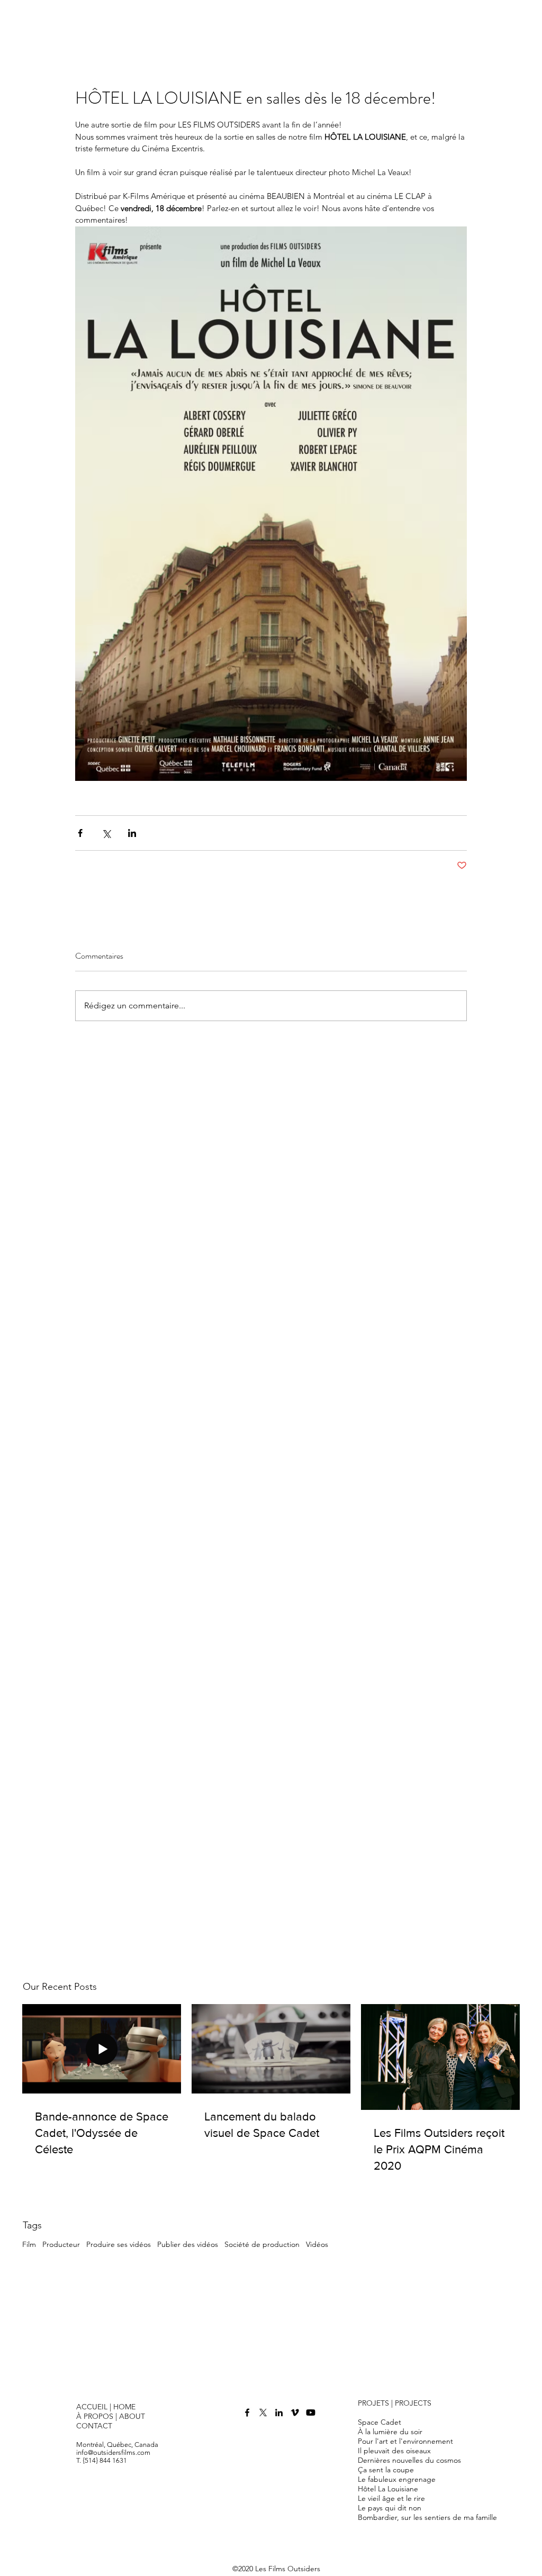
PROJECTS (413, 2403)
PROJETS (373, 2403)
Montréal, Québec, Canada (117, 2445)
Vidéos (317, 2244)
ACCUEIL (92, 2407)
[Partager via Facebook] (80, 833)
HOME (124, 2407)
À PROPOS (96, 2416)
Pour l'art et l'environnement (405, 2441)
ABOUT (132, 2416)
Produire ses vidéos (119, 2244)
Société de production (262, 2244)
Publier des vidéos (188, 2244)
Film (29, 2244)
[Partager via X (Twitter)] (106, 833)
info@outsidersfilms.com (113, 2452)
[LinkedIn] (279, 2413)
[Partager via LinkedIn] (132, 833)
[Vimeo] (295, 2413)
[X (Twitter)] (263, 2413)
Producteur (61, 2244)
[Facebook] (247, 2413)
